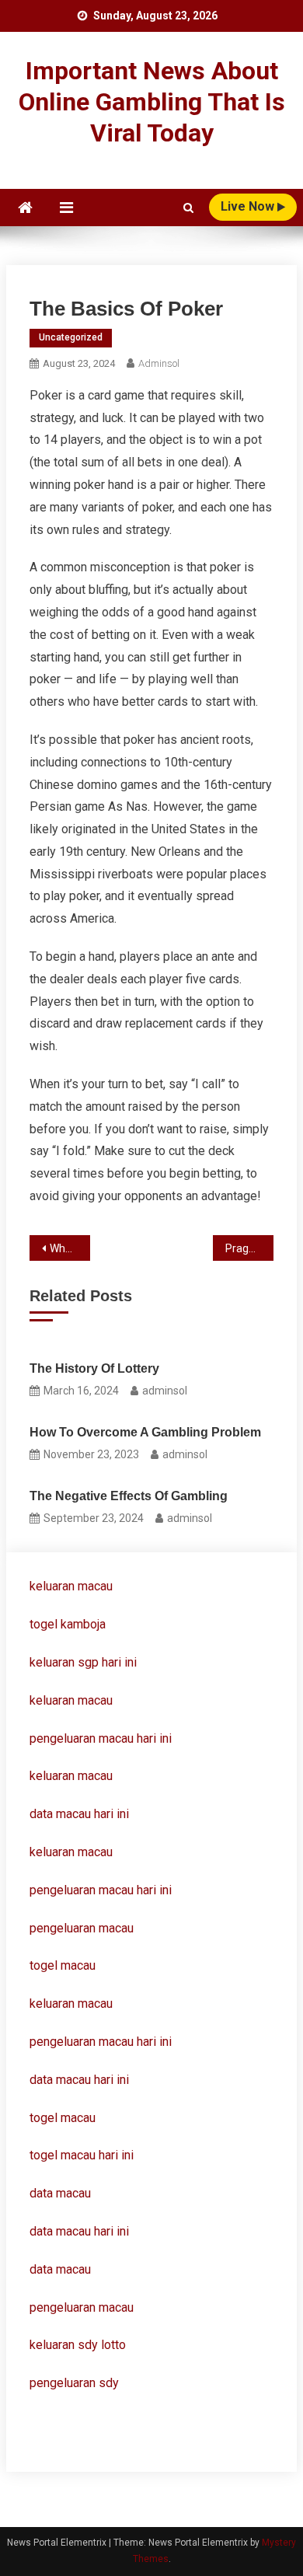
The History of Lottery (94, 1368)
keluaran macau (71, 1700)
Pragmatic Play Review (250, 1248)
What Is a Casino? (70, 1248)
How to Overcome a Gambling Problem (145, 1432)
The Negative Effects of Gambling (129, 1496)
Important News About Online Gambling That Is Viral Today (152, 102)
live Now (249, 206)
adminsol (159, 363)
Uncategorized (71, 337)
